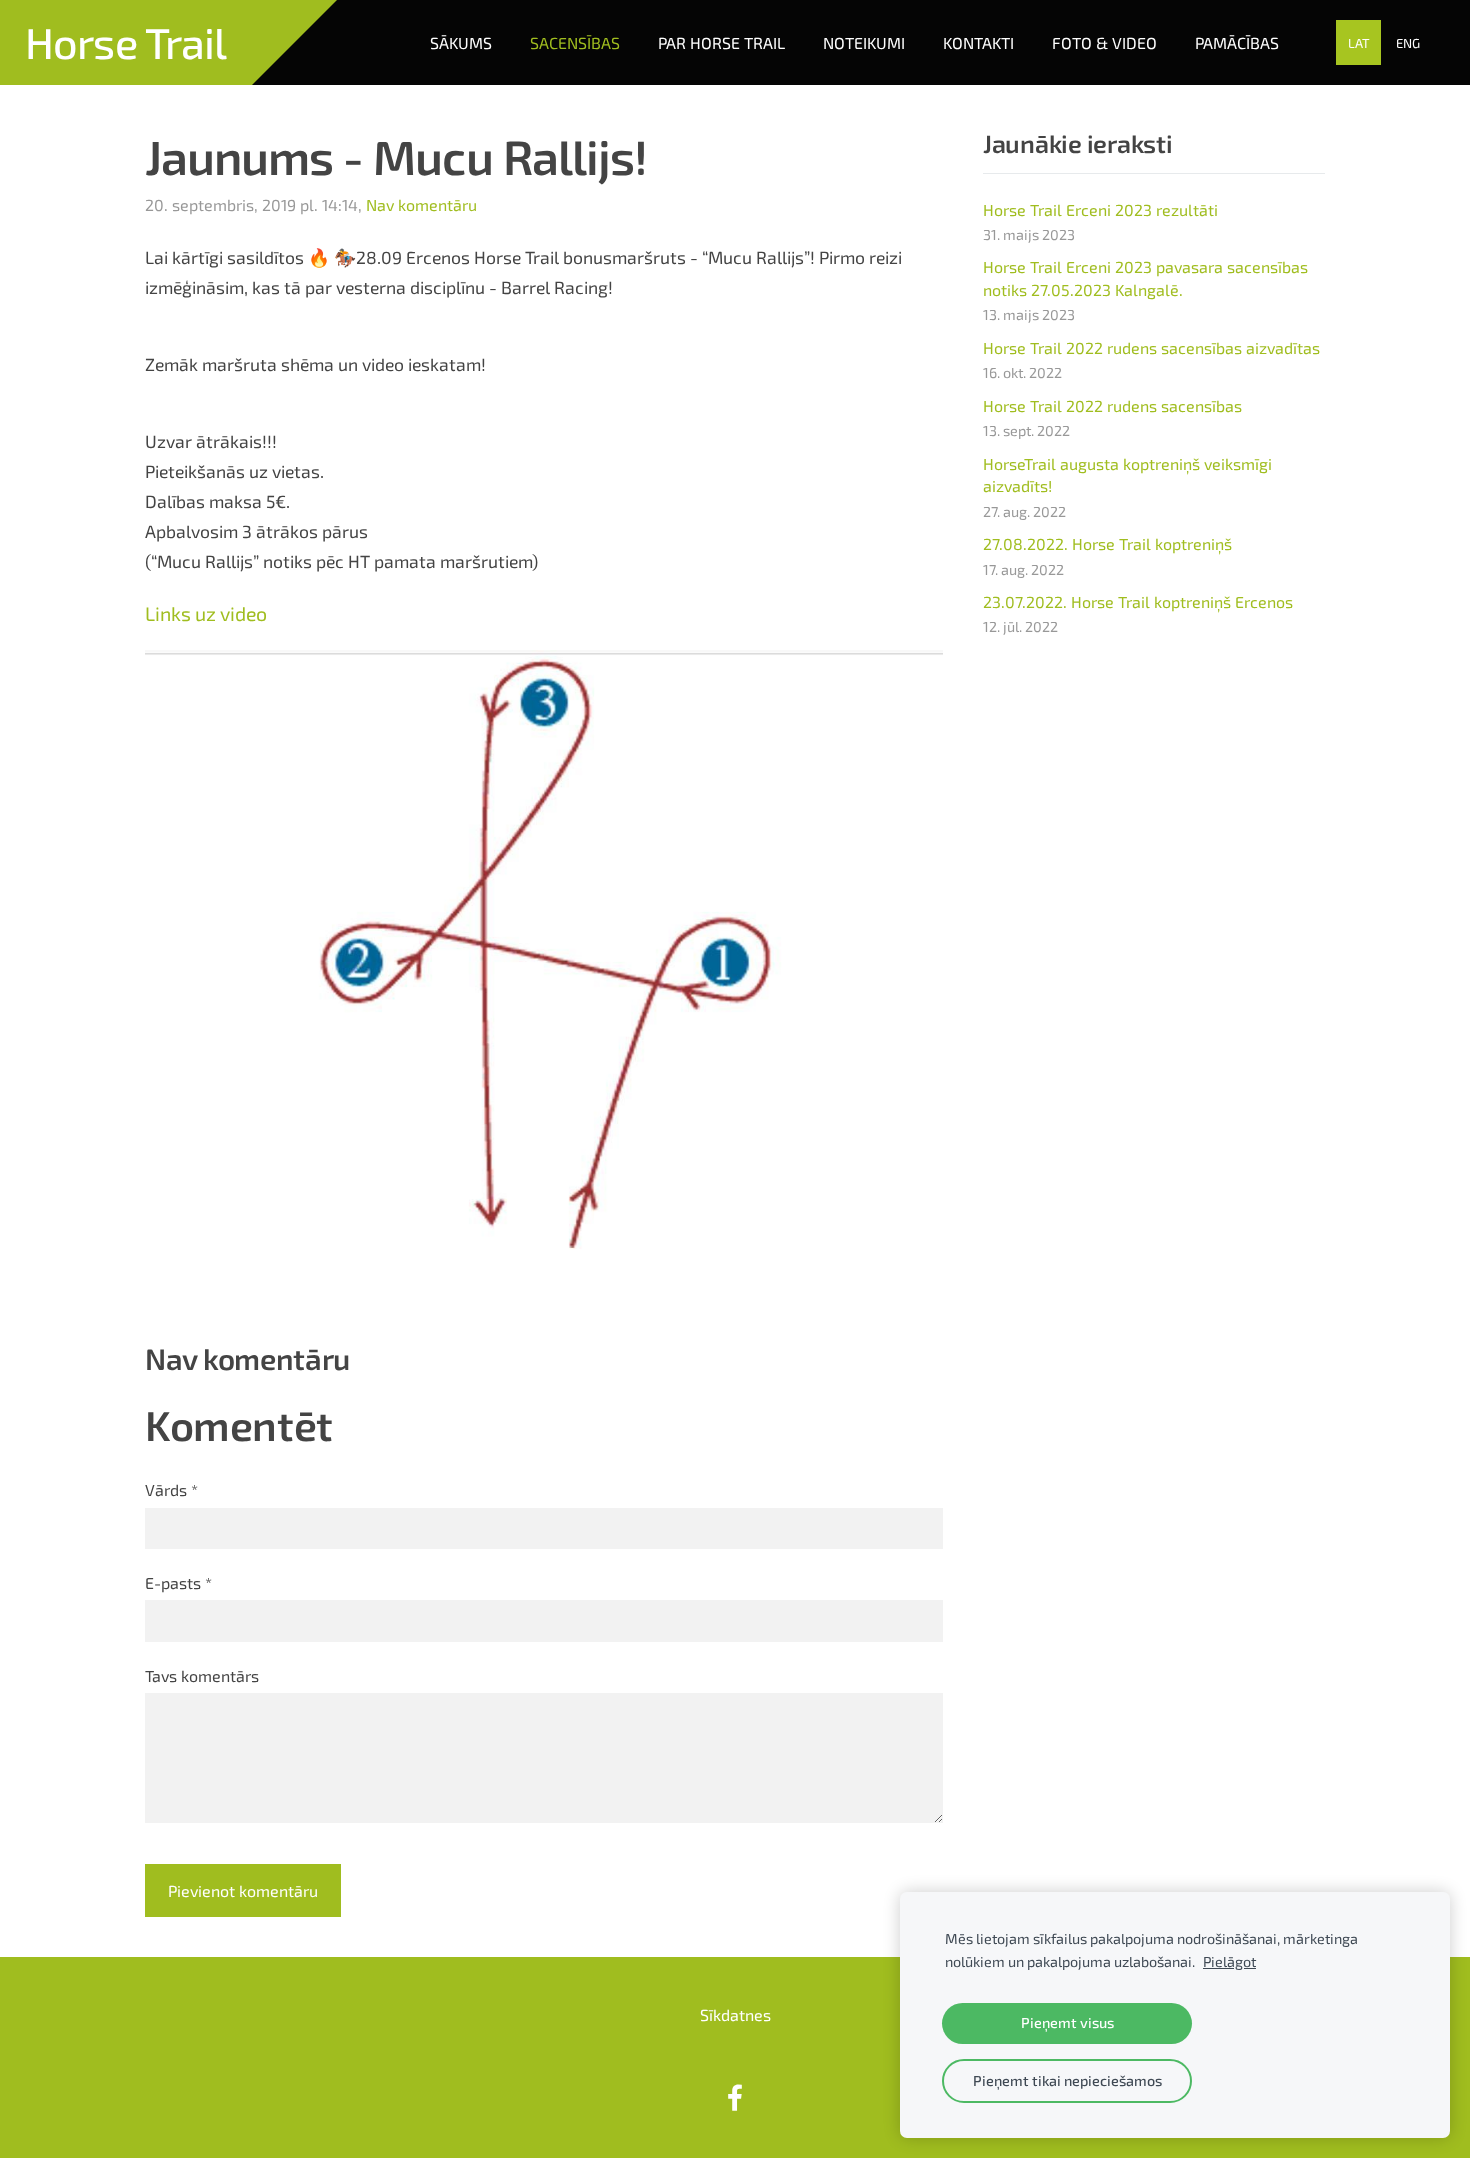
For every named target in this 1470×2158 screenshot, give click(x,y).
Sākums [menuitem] (461, 42)
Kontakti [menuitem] (978, 42)
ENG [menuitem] (1408, 43)
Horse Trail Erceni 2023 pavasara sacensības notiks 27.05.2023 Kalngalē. (1145, 277)
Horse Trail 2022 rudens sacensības (1112, 405)
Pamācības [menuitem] (1237, 42)
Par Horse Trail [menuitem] (721, 42)
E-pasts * (178, 1582)
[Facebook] (735, 2097)
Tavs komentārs (202, 1675)
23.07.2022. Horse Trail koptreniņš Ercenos (1138, 601)
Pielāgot (1229, 1961)
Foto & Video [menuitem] (1104, 42)
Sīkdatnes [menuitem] (735, 2014)
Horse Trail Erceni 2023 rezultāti (1100, 209)
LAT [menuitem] (1359, 43)
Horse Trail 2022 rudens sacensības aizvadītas (1151, 347)
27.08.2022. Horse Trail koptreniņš (1107, 543)
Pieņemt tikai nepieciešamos (1067, 2080)
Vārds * (171, 1489)
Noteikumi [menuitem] (864, 42)
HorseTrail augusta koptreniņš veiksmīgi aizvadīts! (1127, 474)
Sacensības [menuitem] (575, 42)
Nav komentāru (421, 204)
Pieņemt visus (1067, 2022)
